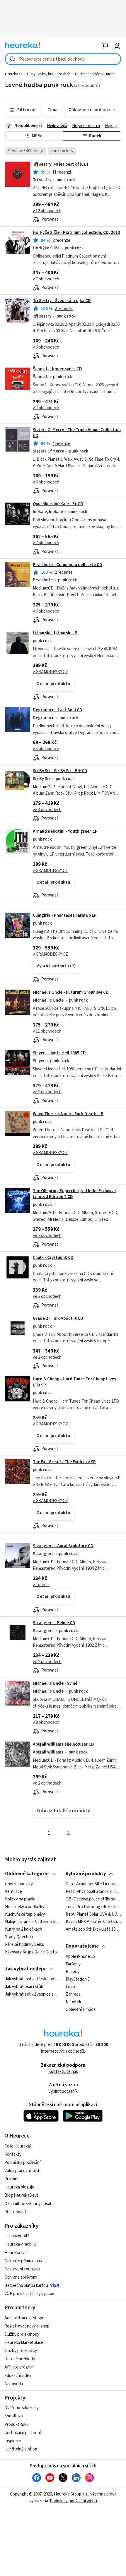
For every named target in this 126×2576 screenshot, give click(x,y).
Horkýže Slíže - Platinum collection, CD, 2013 (76, 233)
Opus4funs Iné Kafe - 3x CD (58, 504)
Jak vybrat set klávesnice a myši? (33, 1994)
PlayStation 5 (78, 1979)
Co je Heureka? (18, 2146)
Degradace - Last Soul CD (58, 710)
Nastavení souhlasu (22, 2269)
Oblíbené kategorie (27, 1874)
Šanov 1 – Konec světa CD (57, 369)
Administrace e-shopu (24, 2318)
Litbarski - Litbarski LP (55, 633)
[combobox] (63, 59)
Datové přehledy (20, 2359)
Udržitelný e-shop (21, 2449)
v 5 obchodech (46, 749)
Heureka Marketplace (24, 2343)
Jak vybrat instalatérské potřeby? (33, 1979)
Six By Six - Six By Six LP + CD (60, 771)
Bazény (73, 1972)
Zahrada (73, 1994)
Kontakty (13, 2154)
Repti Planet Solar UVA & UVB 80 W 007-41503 (93, 1915)
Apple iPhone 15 (80, 1957)
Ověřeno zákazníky (22, 2408)
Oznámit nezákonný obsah (28, 2204)
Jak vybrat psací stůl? (24, 1987)
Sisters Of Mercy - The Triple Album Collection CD (77, 433)
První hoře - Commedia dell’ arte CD (68, 565)
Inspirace (13, 2441)
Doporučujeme (82, 1946)
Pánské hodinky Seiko (25, 1945)
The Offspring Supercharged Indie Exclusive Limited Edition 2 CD (74, 1194)
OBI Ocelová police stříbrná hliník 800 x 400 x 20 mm (93, 1899)
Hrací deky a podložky (25, 1907)
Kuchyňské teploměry (25, 1915)
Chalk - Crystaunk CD (53, 1258)
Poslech (64, 74)
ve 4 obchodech (47, 810)
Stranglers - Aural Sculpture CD (63, 1546)
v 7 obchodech (46, 279)
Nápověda (14, 2384)
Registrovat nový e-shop (27, 2326)
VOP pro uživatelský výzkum (30, 2294)
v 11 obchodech (47, 1031)
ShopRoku (14, 2416)
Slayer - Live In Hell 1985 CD (59, 1053)
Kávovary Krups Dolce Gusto (31, 1952)
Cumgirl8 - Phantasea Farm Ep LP (65, 915)
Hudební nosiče (87, 74)
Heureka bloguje (19, 2187)
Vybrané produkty (86, 1874)
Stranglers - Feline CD (54, 1623)
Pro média (13, 2179)
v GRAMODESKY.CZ (50, 672)
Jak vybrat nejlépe (26, 1969)
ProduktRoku (17, 2425)
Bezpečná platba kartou (26, 2286)
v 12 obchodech (47, 211)
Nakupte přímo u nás (23, 2261)
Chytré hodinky (19, 1884)
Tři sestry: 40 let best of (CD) (61, 164)
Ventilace (13, 1892)
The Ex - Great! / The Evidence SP (64, 1462)
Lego (70, 1987)
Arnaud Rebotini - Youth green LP (65, 831)
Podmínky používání (22, 2163)
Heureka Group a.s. (71, 2494)
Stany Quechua (19, 1937)
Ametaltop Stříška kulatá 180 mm (93, 1930)
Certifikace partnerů (23, 2433)
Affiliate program (19, 2367)
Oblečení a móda (81, 2010)
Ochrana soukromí (21, 2277)
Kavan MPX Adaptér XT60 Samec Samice (93, 1922)
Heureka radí (16, 2253)
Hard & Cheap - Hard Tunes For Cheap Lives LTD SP (74, 1382)
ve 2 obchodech (47, 1092)
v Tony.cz (41, 1585)
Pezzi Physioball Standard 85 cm (93, 1892)
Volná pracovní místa (23, 2171)
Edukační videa (18, 2376)
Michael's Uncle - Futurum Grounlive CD (71, 992)
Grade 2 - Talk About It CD (58, 1318)
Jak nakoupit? (17, 2236)
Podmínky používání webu (73, 2501)
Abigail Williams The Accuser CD (63, 1744)
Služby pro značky (21, 2351)
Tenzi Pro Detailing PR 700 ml (92, 1907)
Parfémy (73, 1964)
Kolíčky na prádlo (20, 1899)
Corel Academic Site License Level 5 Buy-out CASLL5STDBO (93, 1884)
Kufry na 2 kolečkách (24, 1930)
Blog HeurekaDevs (22, 2195)
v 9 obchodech (46, 1722)
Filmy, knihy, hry (40, 74)
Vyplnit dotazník (63, 2091)
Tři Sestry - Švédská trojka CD (62, 301)
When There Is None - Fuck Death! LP (68, 1114)
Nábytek (73, 2002)
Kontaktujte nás (63, 2072)
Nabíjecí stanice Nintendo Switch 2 (33, 1922)
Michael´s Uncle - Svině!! (56, 1683)
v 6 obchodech (46, 347)
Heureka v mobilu (20, 2244)
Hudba (110, 74)
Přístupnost (15, 2212)
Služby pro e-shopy (22, 2334)
